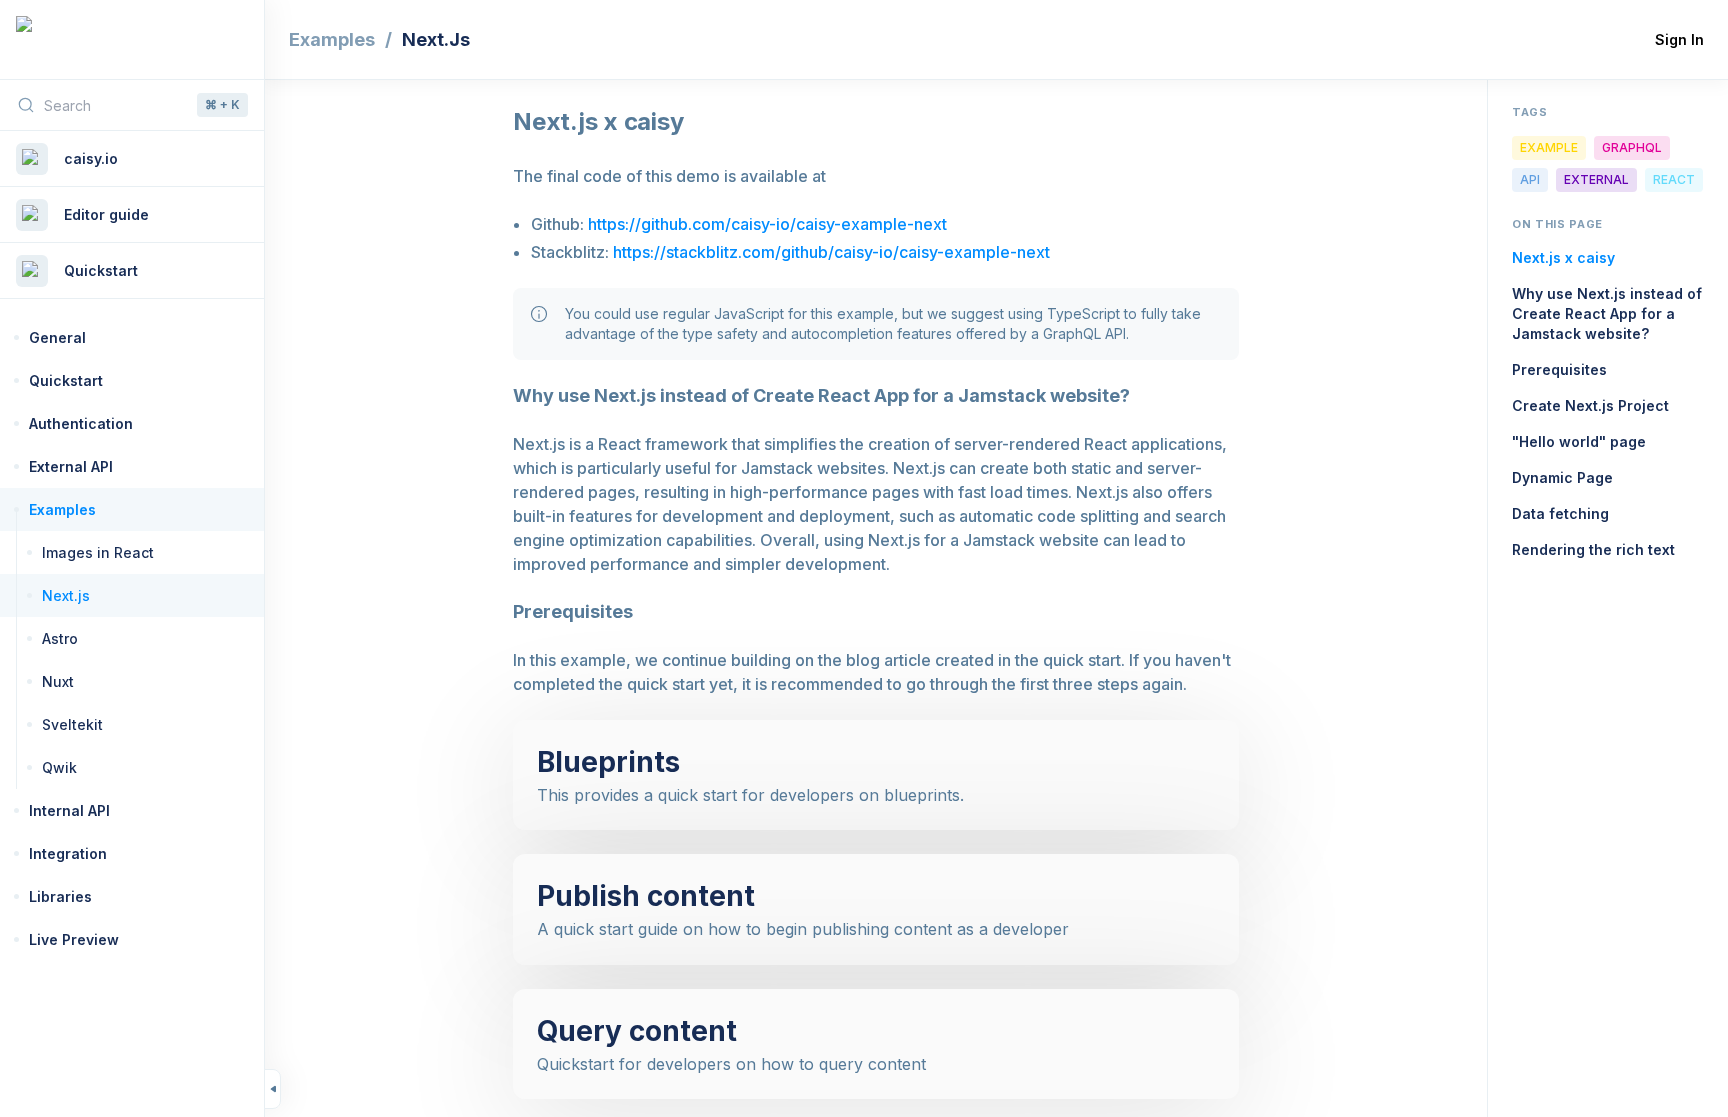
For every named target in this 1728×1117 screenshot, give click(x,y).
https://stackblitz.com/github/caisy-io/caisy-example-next (831, 252)
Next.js (436, 39)
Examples (332, 39)
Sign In (1679, 39)
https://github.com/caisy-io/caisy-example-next (767, 224)
